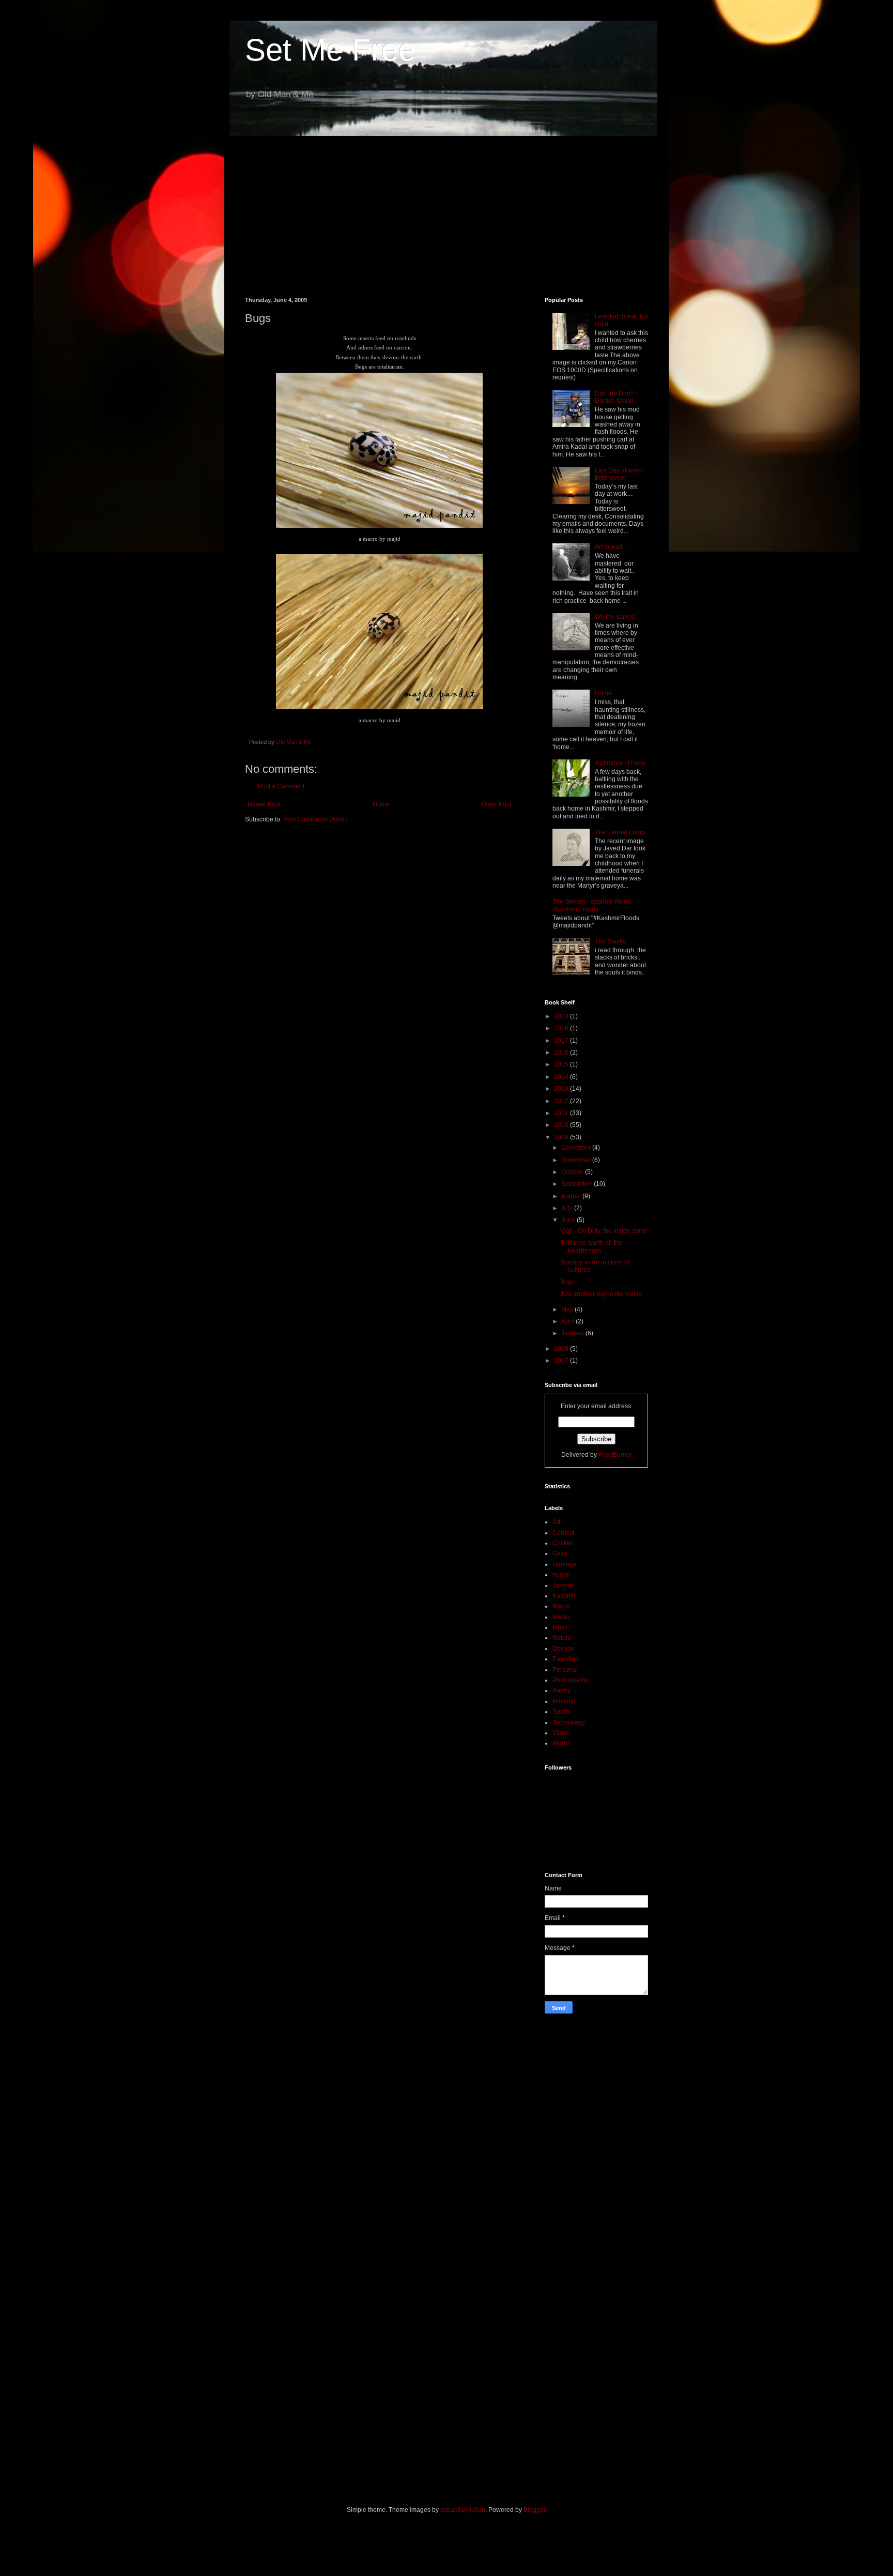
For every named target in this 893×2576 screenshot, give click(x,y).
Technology (569, 1723)
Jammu (563, 1586)
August (572, 1196)
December (577, 1148)
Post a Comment (281, 786)
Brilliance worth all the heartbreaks (591, 1246)
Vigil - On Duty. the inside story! (604, 1231)
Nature (562, 1638)
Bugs (567, 1282)
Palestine (566, 1659)
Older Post (496, 804)
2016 (562, 1053)
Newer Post (264, 804)
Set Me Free (330, 50)
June (569, 1220)
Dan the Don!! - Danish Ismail (616, 397)
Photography (571, 1680)
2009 (562, 1137)
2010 (562, 1125)
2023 (562, 1016)
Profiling (564, 1701)
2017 (562, 1041)
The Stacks (610, 941)
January (573, 1333)
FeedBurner (615, 1455)
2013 (562, 1089)
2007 (562, 1361)
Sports (561, 1712)
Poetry (561, 1690)
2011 (562, 1113)
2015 (562, 1064)
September (578, 1184)
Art (556, 1522)
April (568, 1321)
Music (561, 1627)
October (573, 1172)
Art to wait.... (612, 547)
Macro (561, 1606)
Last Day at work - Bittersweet (620, 474)
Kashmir (564, 1596)
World (561, 1743)
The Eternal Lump (620, 832)
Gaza (560, 1553)
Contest (563, 1533)
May (568, 1309)
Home (381, 804)
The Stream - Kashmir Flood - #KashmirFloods (594, 905)
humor (561, 1575)
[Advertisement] (446, 209)
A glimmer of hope (620, 763)
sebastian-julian (463, 2510)
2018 (562, 1028)
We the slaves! (615, 617)
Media (561, 1617)
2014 (562, 1077)
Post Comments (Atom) (315, 819)
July (568, 1208)
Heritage (565, 1564)
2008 (562, 1349)
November (577, 1160)
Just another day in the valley (601, 1294)
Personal (565, 1670)
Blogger (534, 2510)
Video (561, 1733)
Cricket (562, 1543)
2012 (562, 1101)
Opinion (564, 1649)
